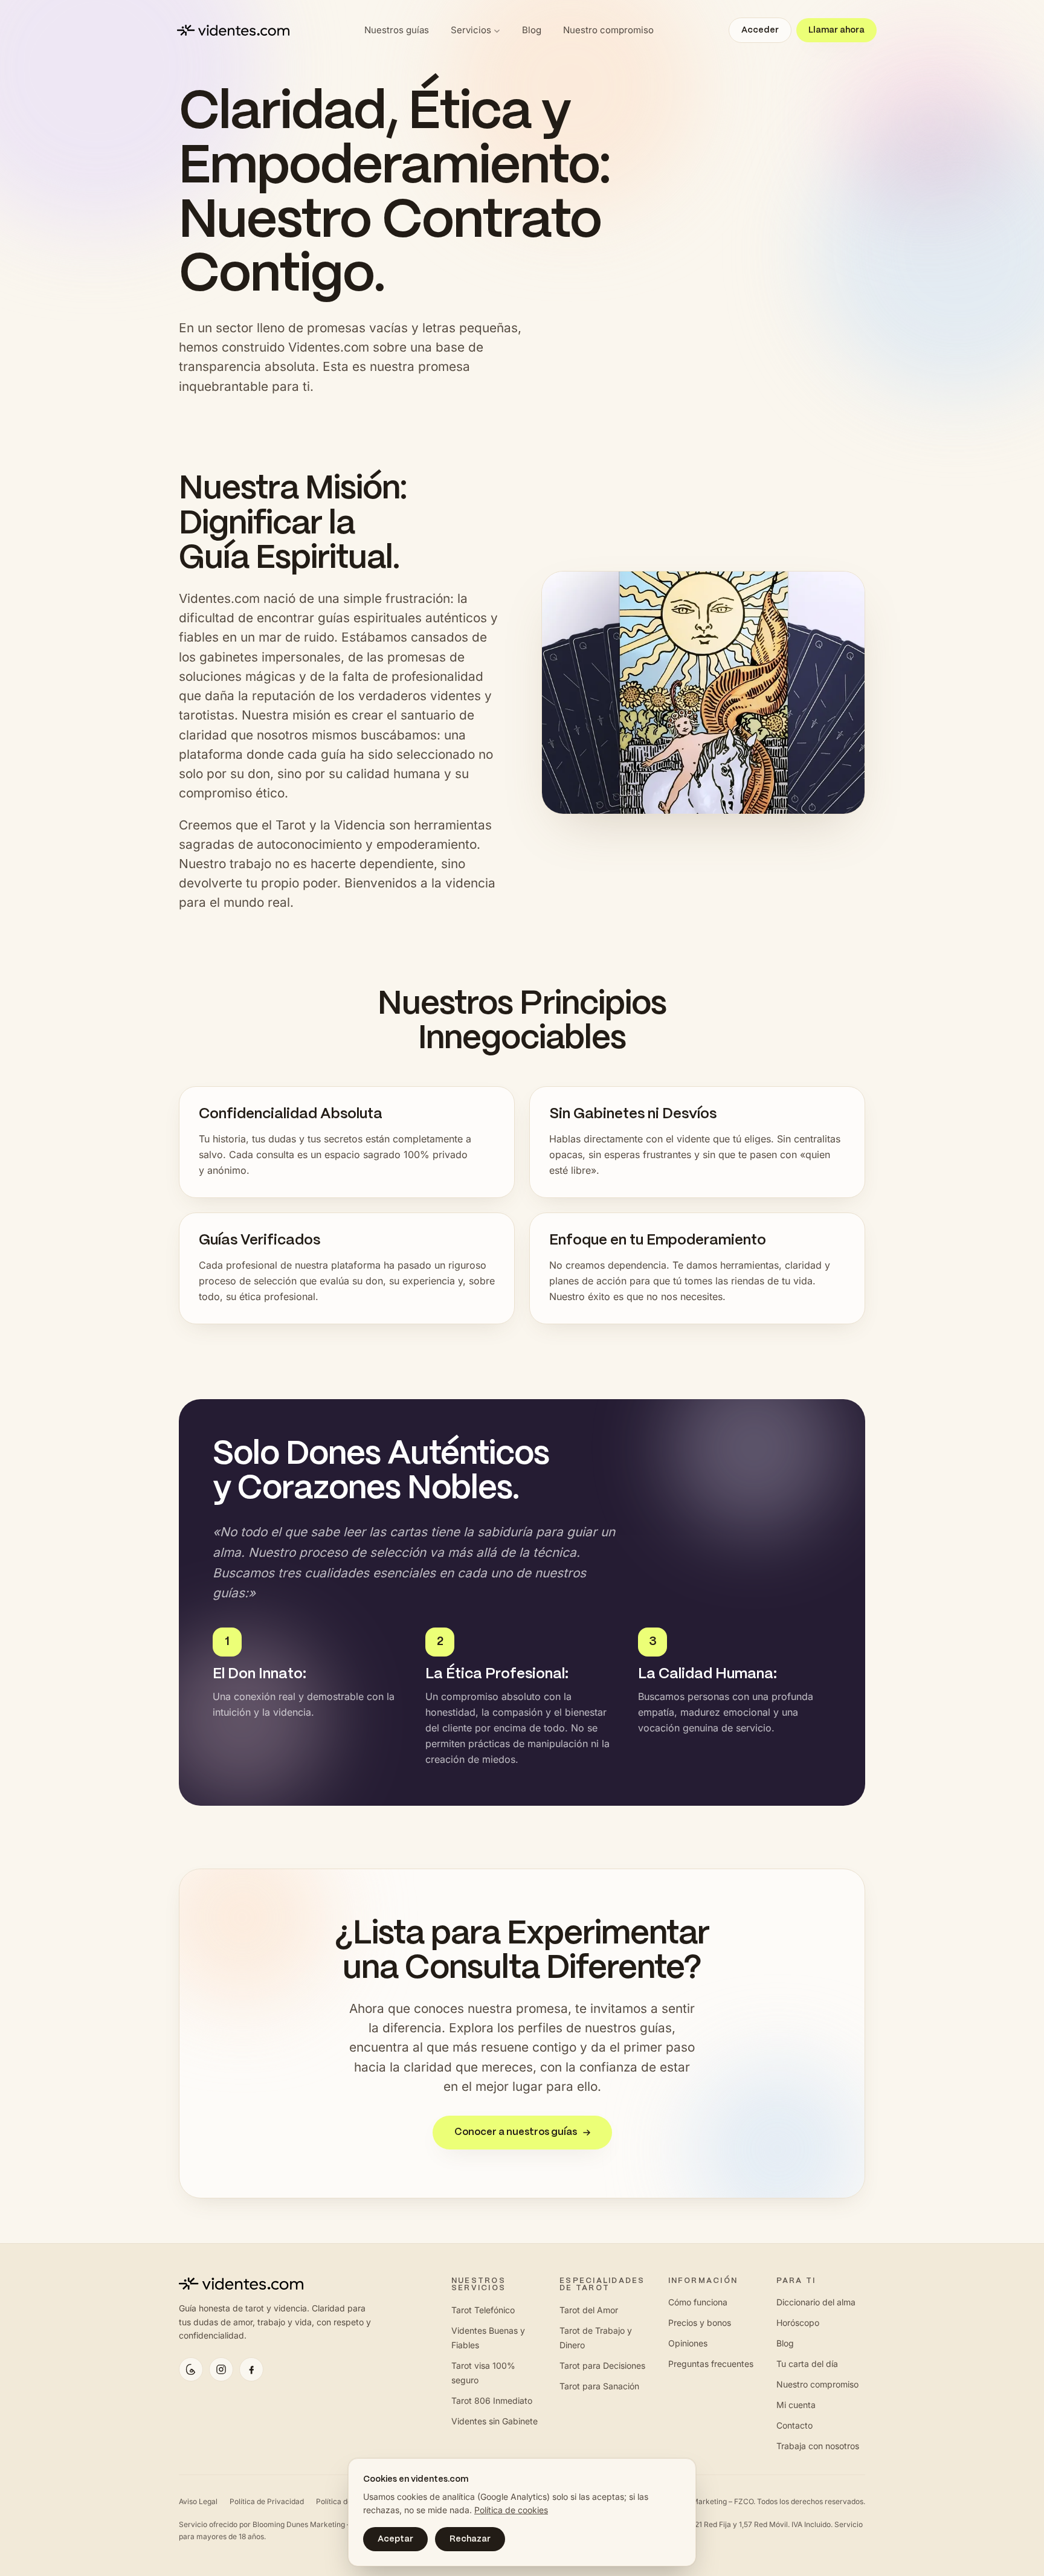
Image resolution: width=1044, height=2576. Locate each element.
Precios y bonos (700, 2323)
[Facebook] (251, 2369)
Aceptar (395, 2539)
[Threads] (191, 2369)
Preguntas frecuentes (711, 2364)
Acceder (760, 30)
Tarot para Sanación (599, 2386)
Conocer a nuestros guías (516, 2132)
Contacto (794, 2425)
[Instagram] (221, 2369)
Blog (532, 30)
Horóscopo (798, 2323)
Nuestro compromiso (608, 30)
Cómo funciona (698, 2302)
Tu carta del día (807, 2364)
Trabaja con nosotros (818, 2446)
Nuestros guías (397, 30)
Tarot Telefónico (483, 2310)
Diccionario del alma (816, 2302)
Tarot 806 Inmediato (492, 2401)
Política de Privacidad (267, 2501)
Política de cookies (511, 2510)
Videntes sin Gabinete (495, 2421)
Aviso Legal (198, 2501)
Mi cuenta (796, 2405)
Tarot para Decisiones (602, 2365)
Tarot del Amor (589, 2310)
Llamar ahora (836, 30)
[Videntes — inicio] (233, 30)
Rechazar (470, 2539)
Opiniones (688, 2343)
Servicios (471, 30)
